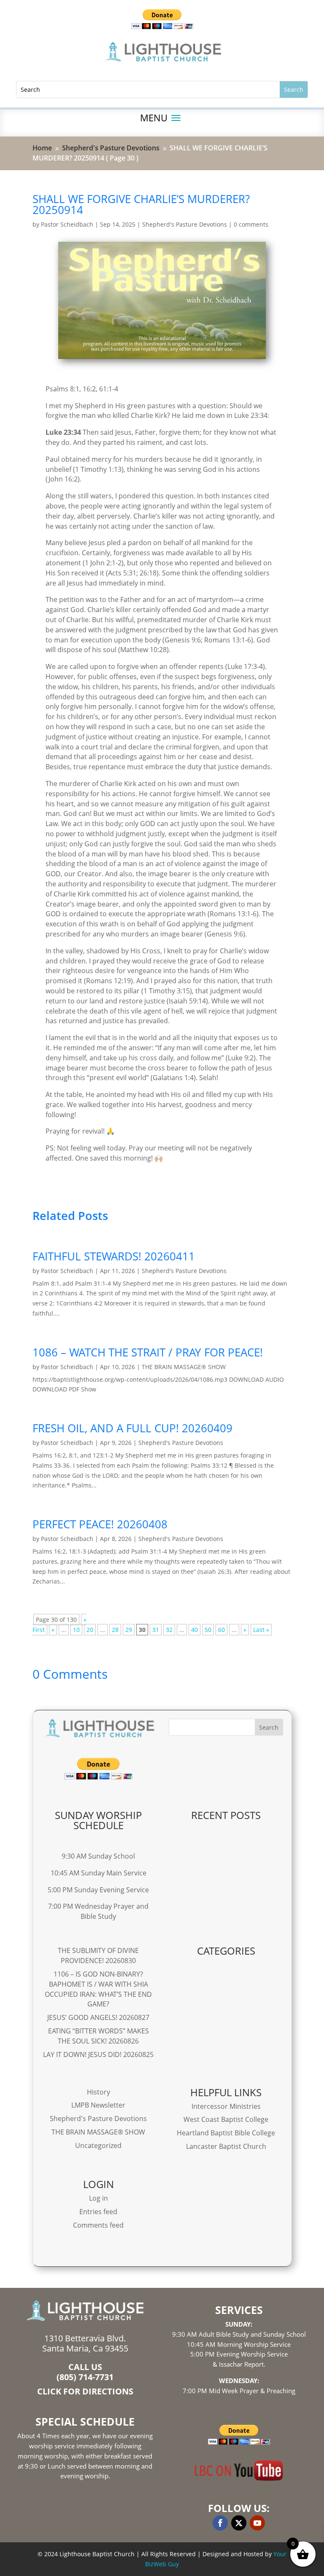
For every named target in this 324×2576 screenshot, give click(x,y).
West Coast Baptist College (226, 2119)
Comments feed (98, 2225)
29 (129, 1630)
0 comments (251, 224)
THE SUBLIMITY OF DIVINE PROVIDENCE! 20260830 (98, 1955)
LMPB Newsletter (98, 2105)
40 (194, 1630)
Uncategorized (98, 2145)
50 (208, 1630)
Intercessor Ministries (226, 2106)
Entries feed (98, 2212)
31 (156, 1630)
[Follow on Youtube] (257, 2523)
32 (169, 1630)
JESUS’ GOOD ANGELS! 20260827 (98, 2017)
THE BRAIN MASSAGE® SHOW (184, 1367)
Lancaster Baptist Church (226, 2146)
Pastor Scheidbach (67, 224)
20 (90, 1630)
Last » (261, 1630)
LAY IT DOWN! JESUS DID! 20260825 (98, 2054)
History (99, 2092)
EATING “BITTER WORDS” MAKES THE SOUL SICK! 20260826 (99, 2036)
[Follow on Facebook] (220, 2523)
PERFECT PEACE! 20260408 (100, 1524)
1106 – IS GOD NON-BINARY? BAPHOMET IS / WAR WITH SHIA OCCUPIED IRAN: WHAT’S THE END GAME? (98, 1989)
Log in (99, 2198)
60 (221, 1630)
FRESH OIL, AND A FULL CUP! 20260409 (132, 1428)
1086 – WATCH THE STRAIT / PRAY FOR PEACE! (148, 1352)
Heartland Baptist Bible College (226, 2133)
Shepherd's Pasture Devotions (185, 224)
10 (76, 1630)
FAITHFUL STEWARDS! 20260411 (114, 1256)
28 (115, 1630)
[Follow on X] (239, 2523)
